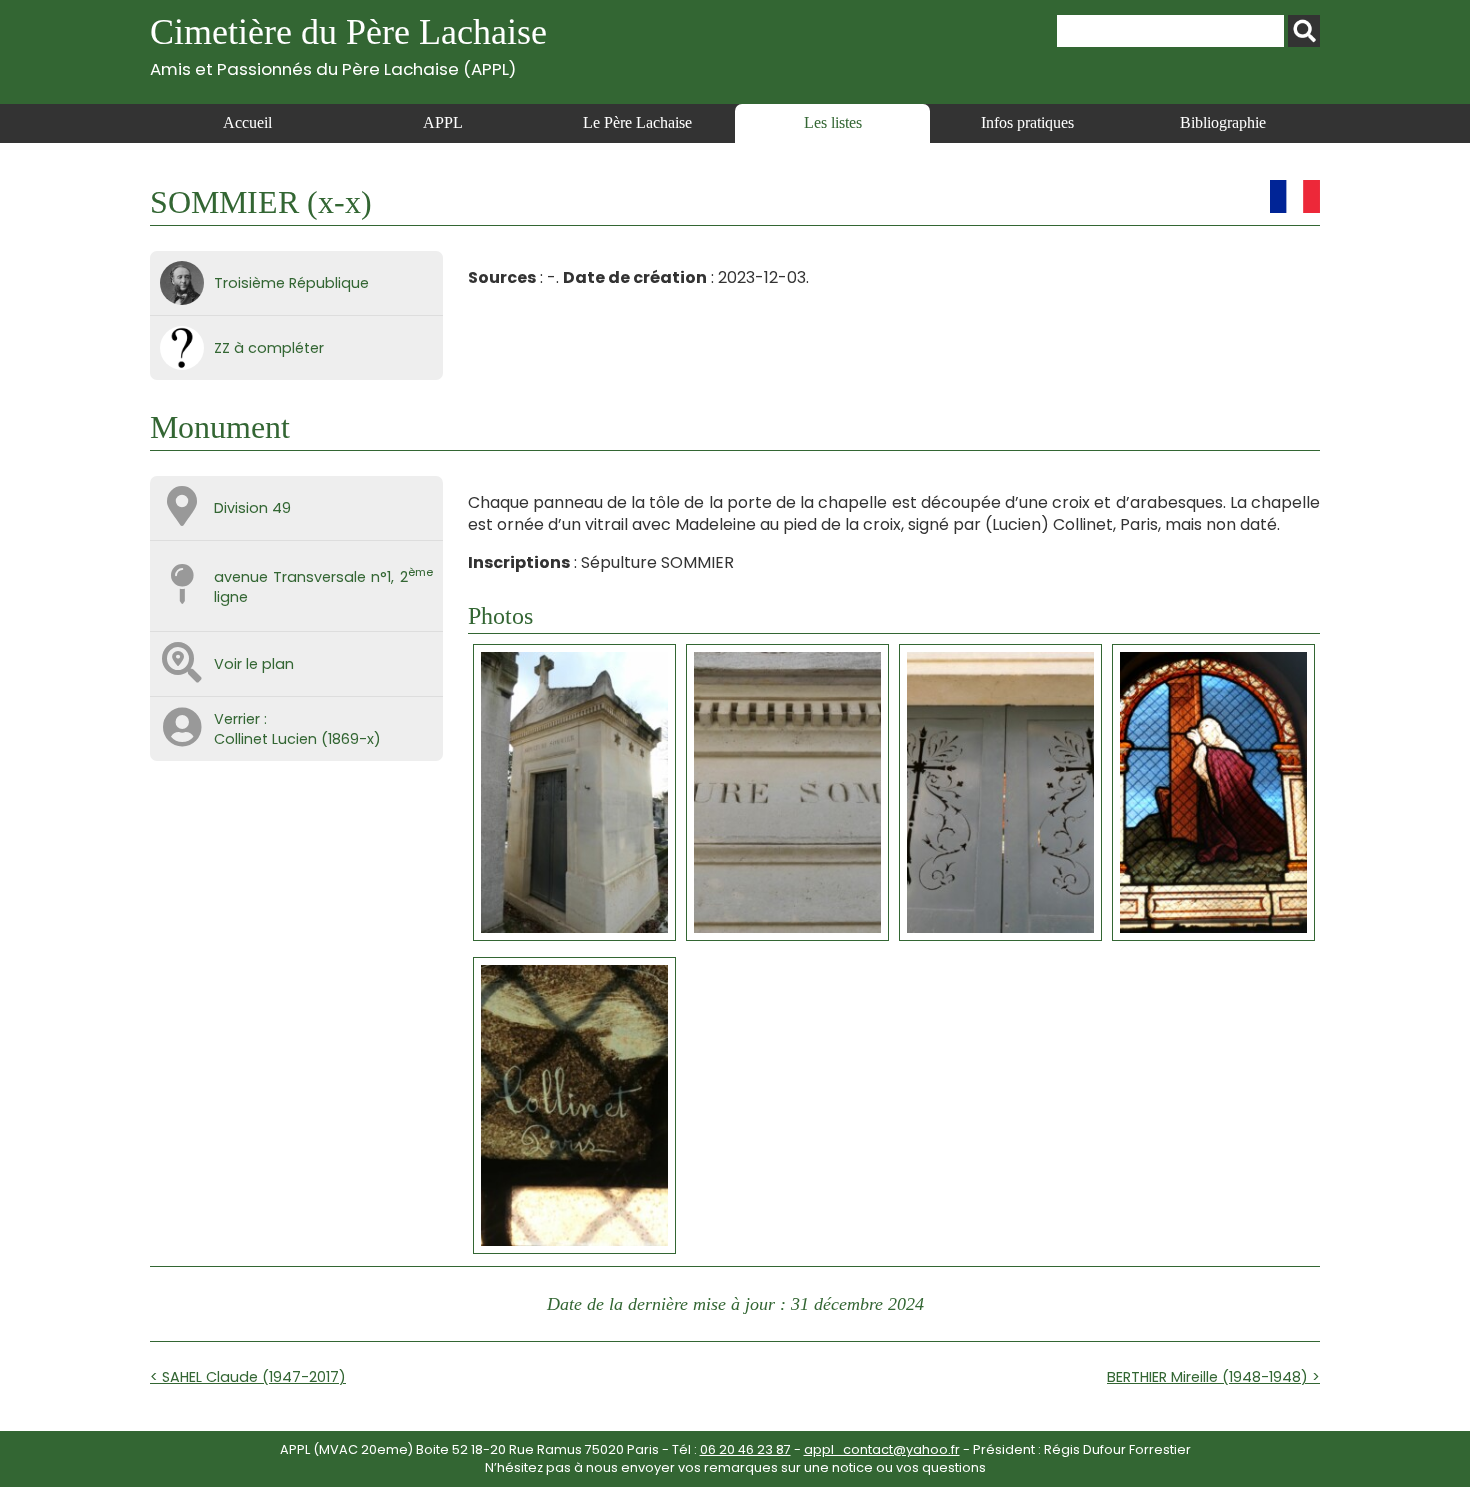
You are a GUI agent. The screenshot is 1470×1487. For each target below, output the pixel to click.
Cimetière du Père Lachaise (348, 45)
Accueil (247, 122)
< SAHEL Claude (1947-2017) (248, 1377)
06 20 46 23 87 (745, 1449)
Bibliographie (1223, 122)
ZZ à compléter (269, 348)
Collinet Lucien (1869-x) (297, 739)
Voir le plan (254, 664)
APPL (443, 122)
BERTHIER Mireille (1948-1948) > (1213, 1377)
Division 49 (252, 508)
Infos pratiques (1027, 122)
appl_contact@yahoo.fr (882, 1449)
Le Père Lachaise (637, 122)
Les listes (833, 122)
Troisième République (291, 283)
